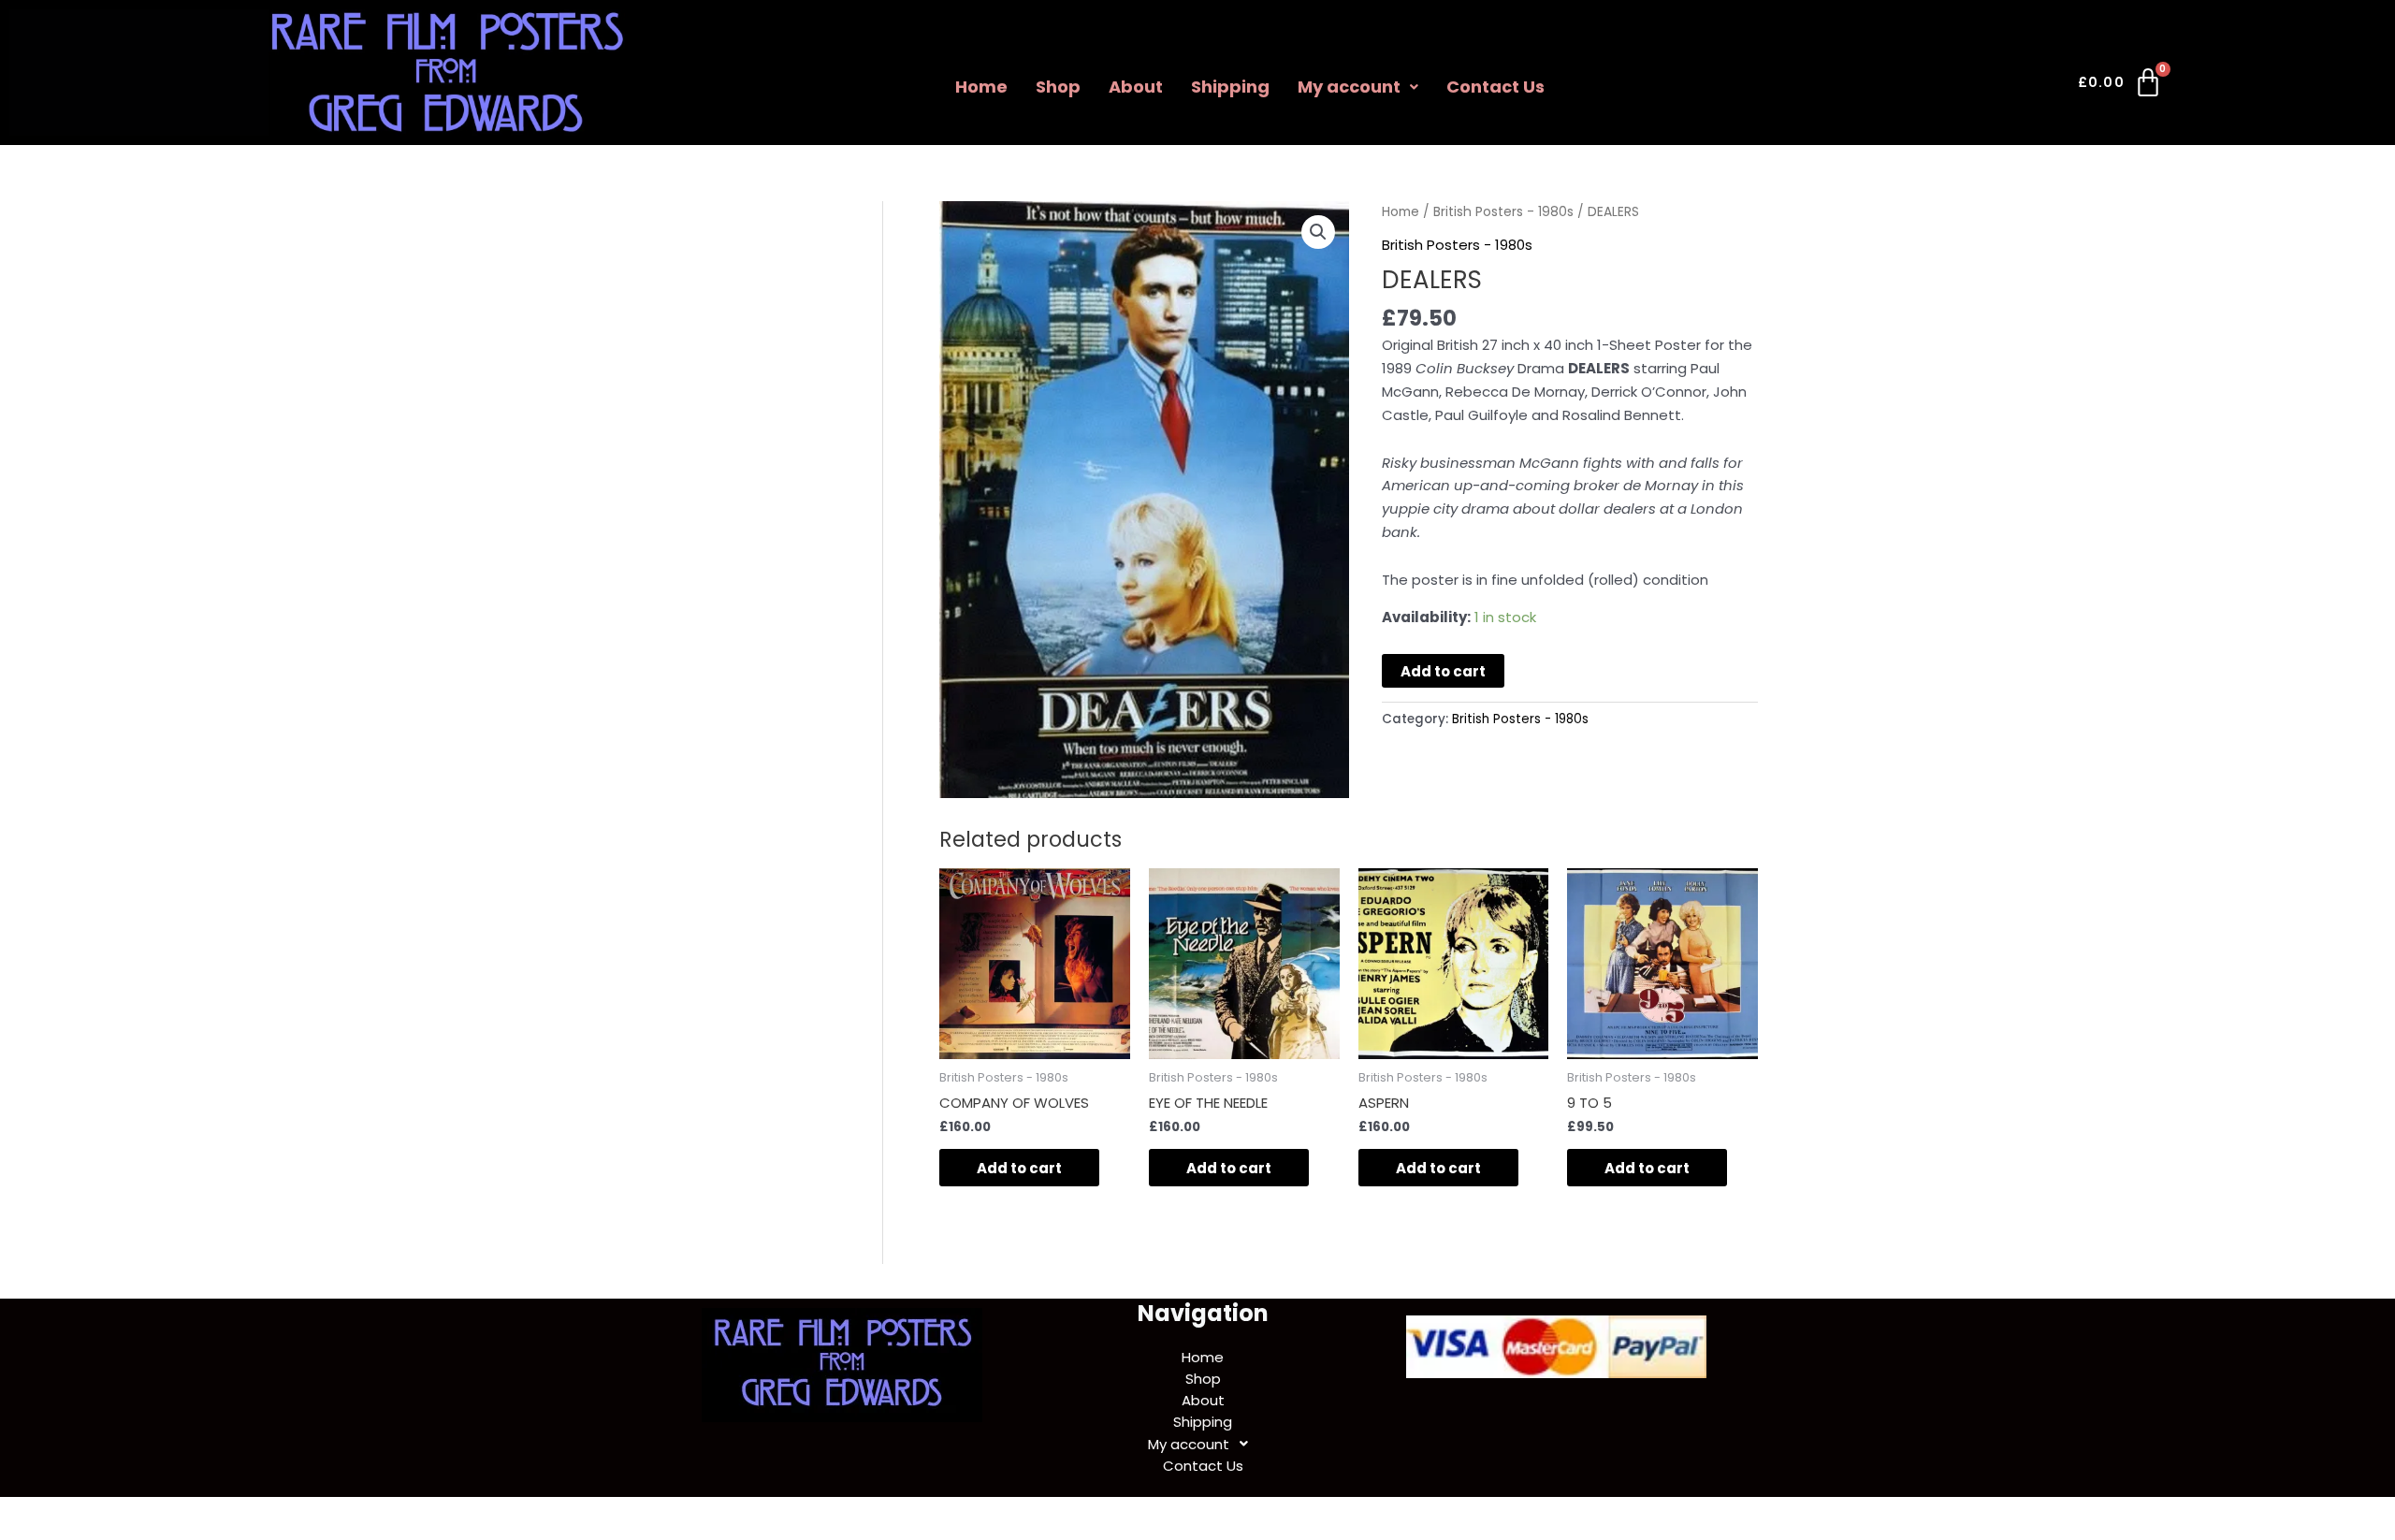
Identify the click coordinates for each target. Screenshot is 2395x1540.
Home (981, 87)
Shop (1058, 87)
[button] (1358, 87)
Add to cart (1443, 671)
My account (1349, 87)
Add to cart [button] (1019, 1168)
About (1136, 87)
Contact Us (1495, 87)
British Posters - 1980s (1503, 212)
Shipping (1230, 87)
